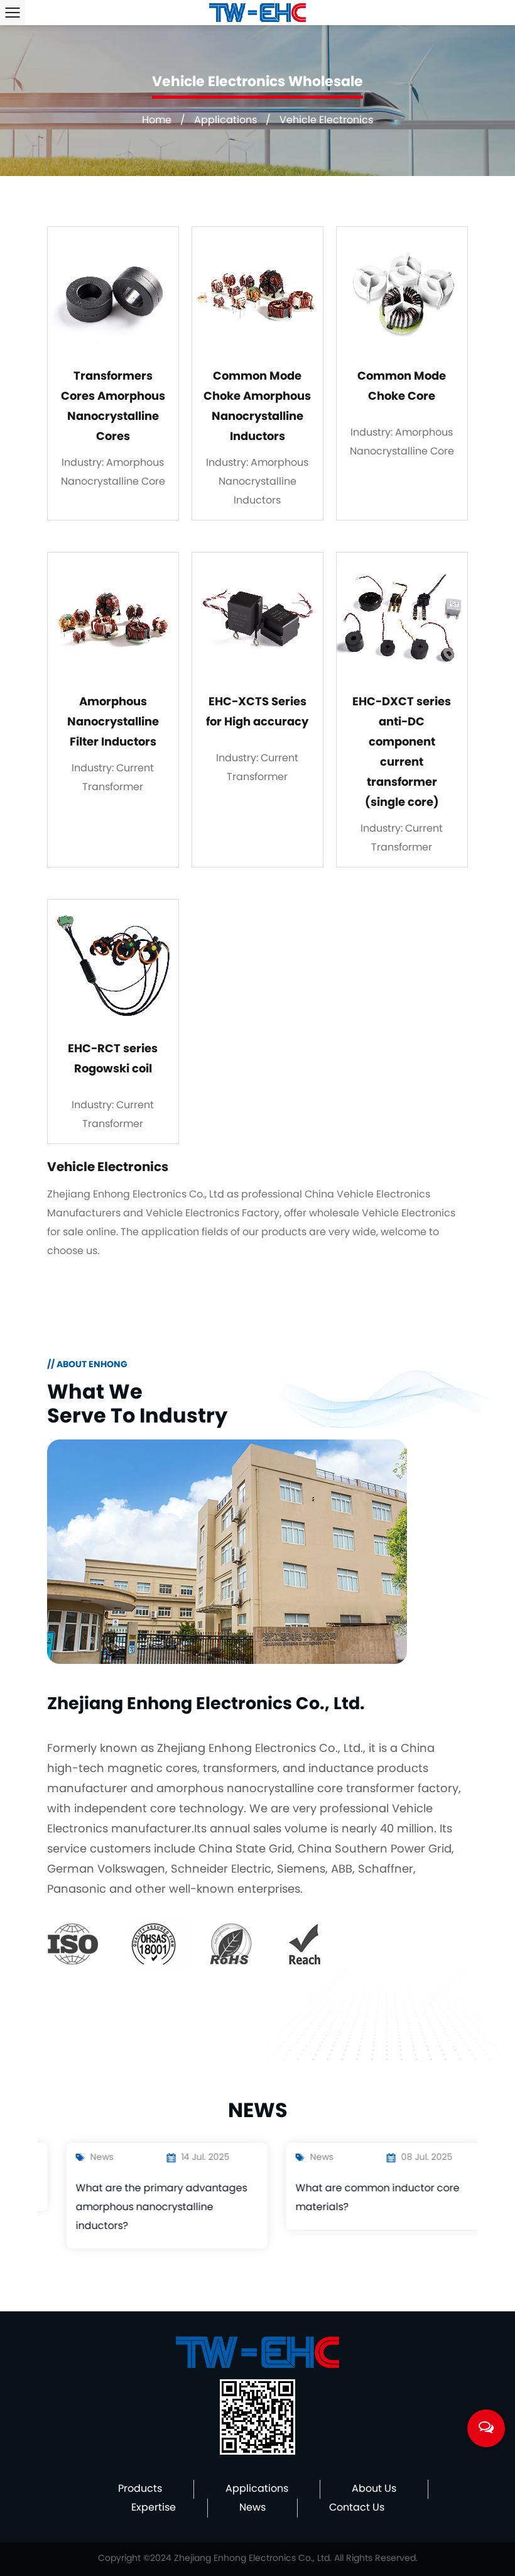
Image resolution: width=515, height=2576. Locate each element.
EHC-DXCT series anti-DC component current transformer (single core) (402, 753)
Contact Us (357, 2508)
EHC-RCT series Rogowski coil (113, 1060)
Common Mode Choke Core (402, 387)
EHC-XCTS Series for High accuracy (257, 713)
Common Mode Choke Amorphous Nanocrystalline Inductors (257, 407)
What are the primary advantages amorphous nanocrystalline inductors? (142, 2208)
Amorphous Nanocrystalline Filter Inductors (113, 723)
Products (140, 2489)
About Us (374, 2489)
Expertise (154, 2508)
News (252, 2508)
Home (157, 121)
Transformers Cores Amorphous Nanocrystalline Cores (113, 407)
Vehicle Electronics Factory (213, 1214)
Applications (225, 121)
